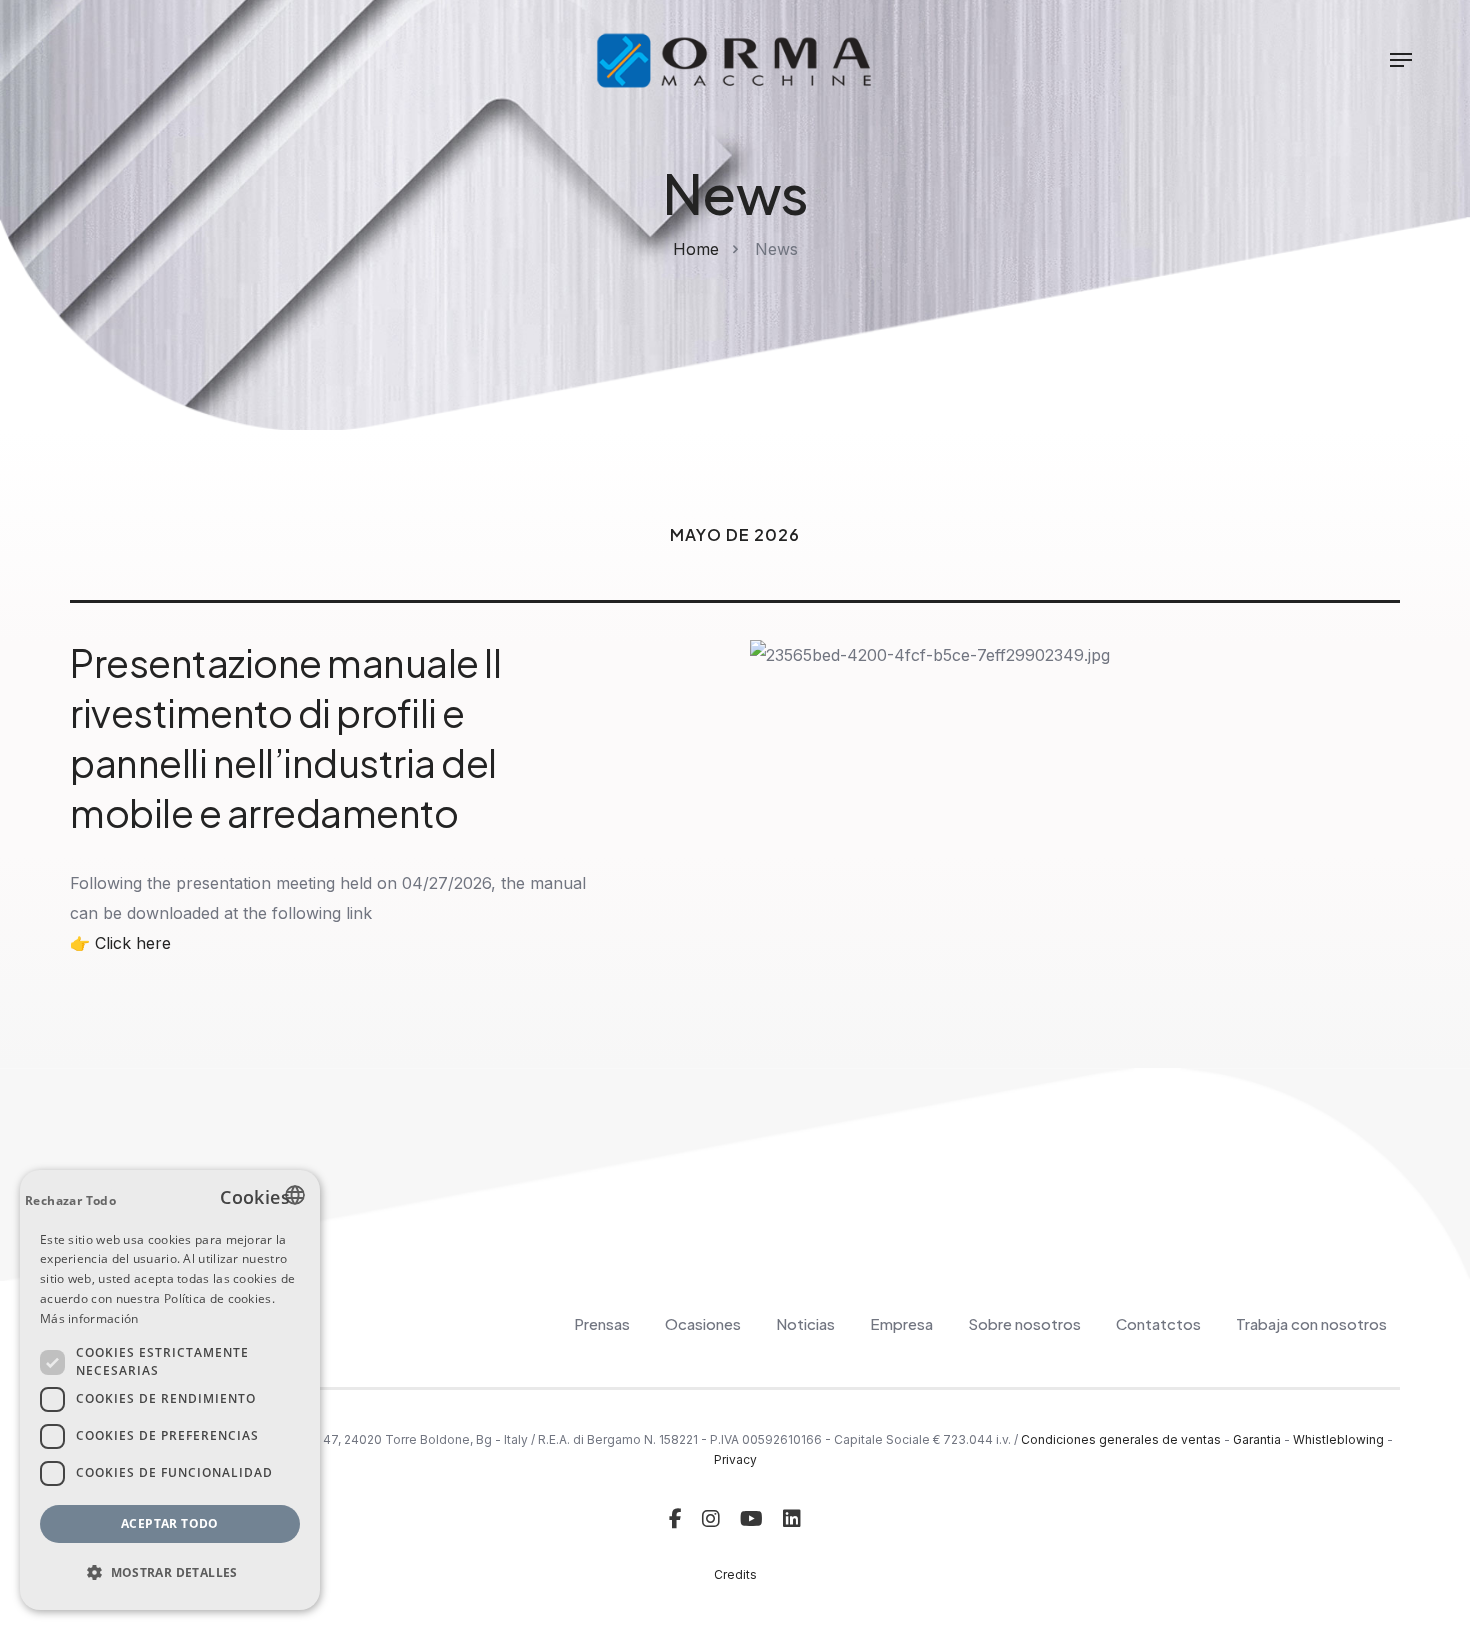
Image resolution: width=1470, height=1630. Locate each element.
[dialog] (170, 1390)
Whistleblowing (1338, 1439)
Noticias (805, 1323)
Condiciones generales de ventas (1121, 1439)
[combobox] (295, 1195)
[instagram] (711, 1519)
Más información (89, 1318)
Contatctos (1158, 1323)
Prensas (602, 1323)
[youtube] (751, 1519)
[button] (170, 1573)
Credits (735, 1574)
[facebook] (675, 1519)
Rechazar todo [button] (70, 1200)
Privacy (735, 1459)
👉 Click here (120, 943)
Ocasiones (703, 1323)
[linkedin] (792, 1519)
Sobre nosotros (1024, 1323)
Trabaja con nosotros (1311, 1323)
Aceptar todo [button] (170, 1523)
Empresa (901, 1323)
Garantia (1257, 1439)
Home (696, 249)
